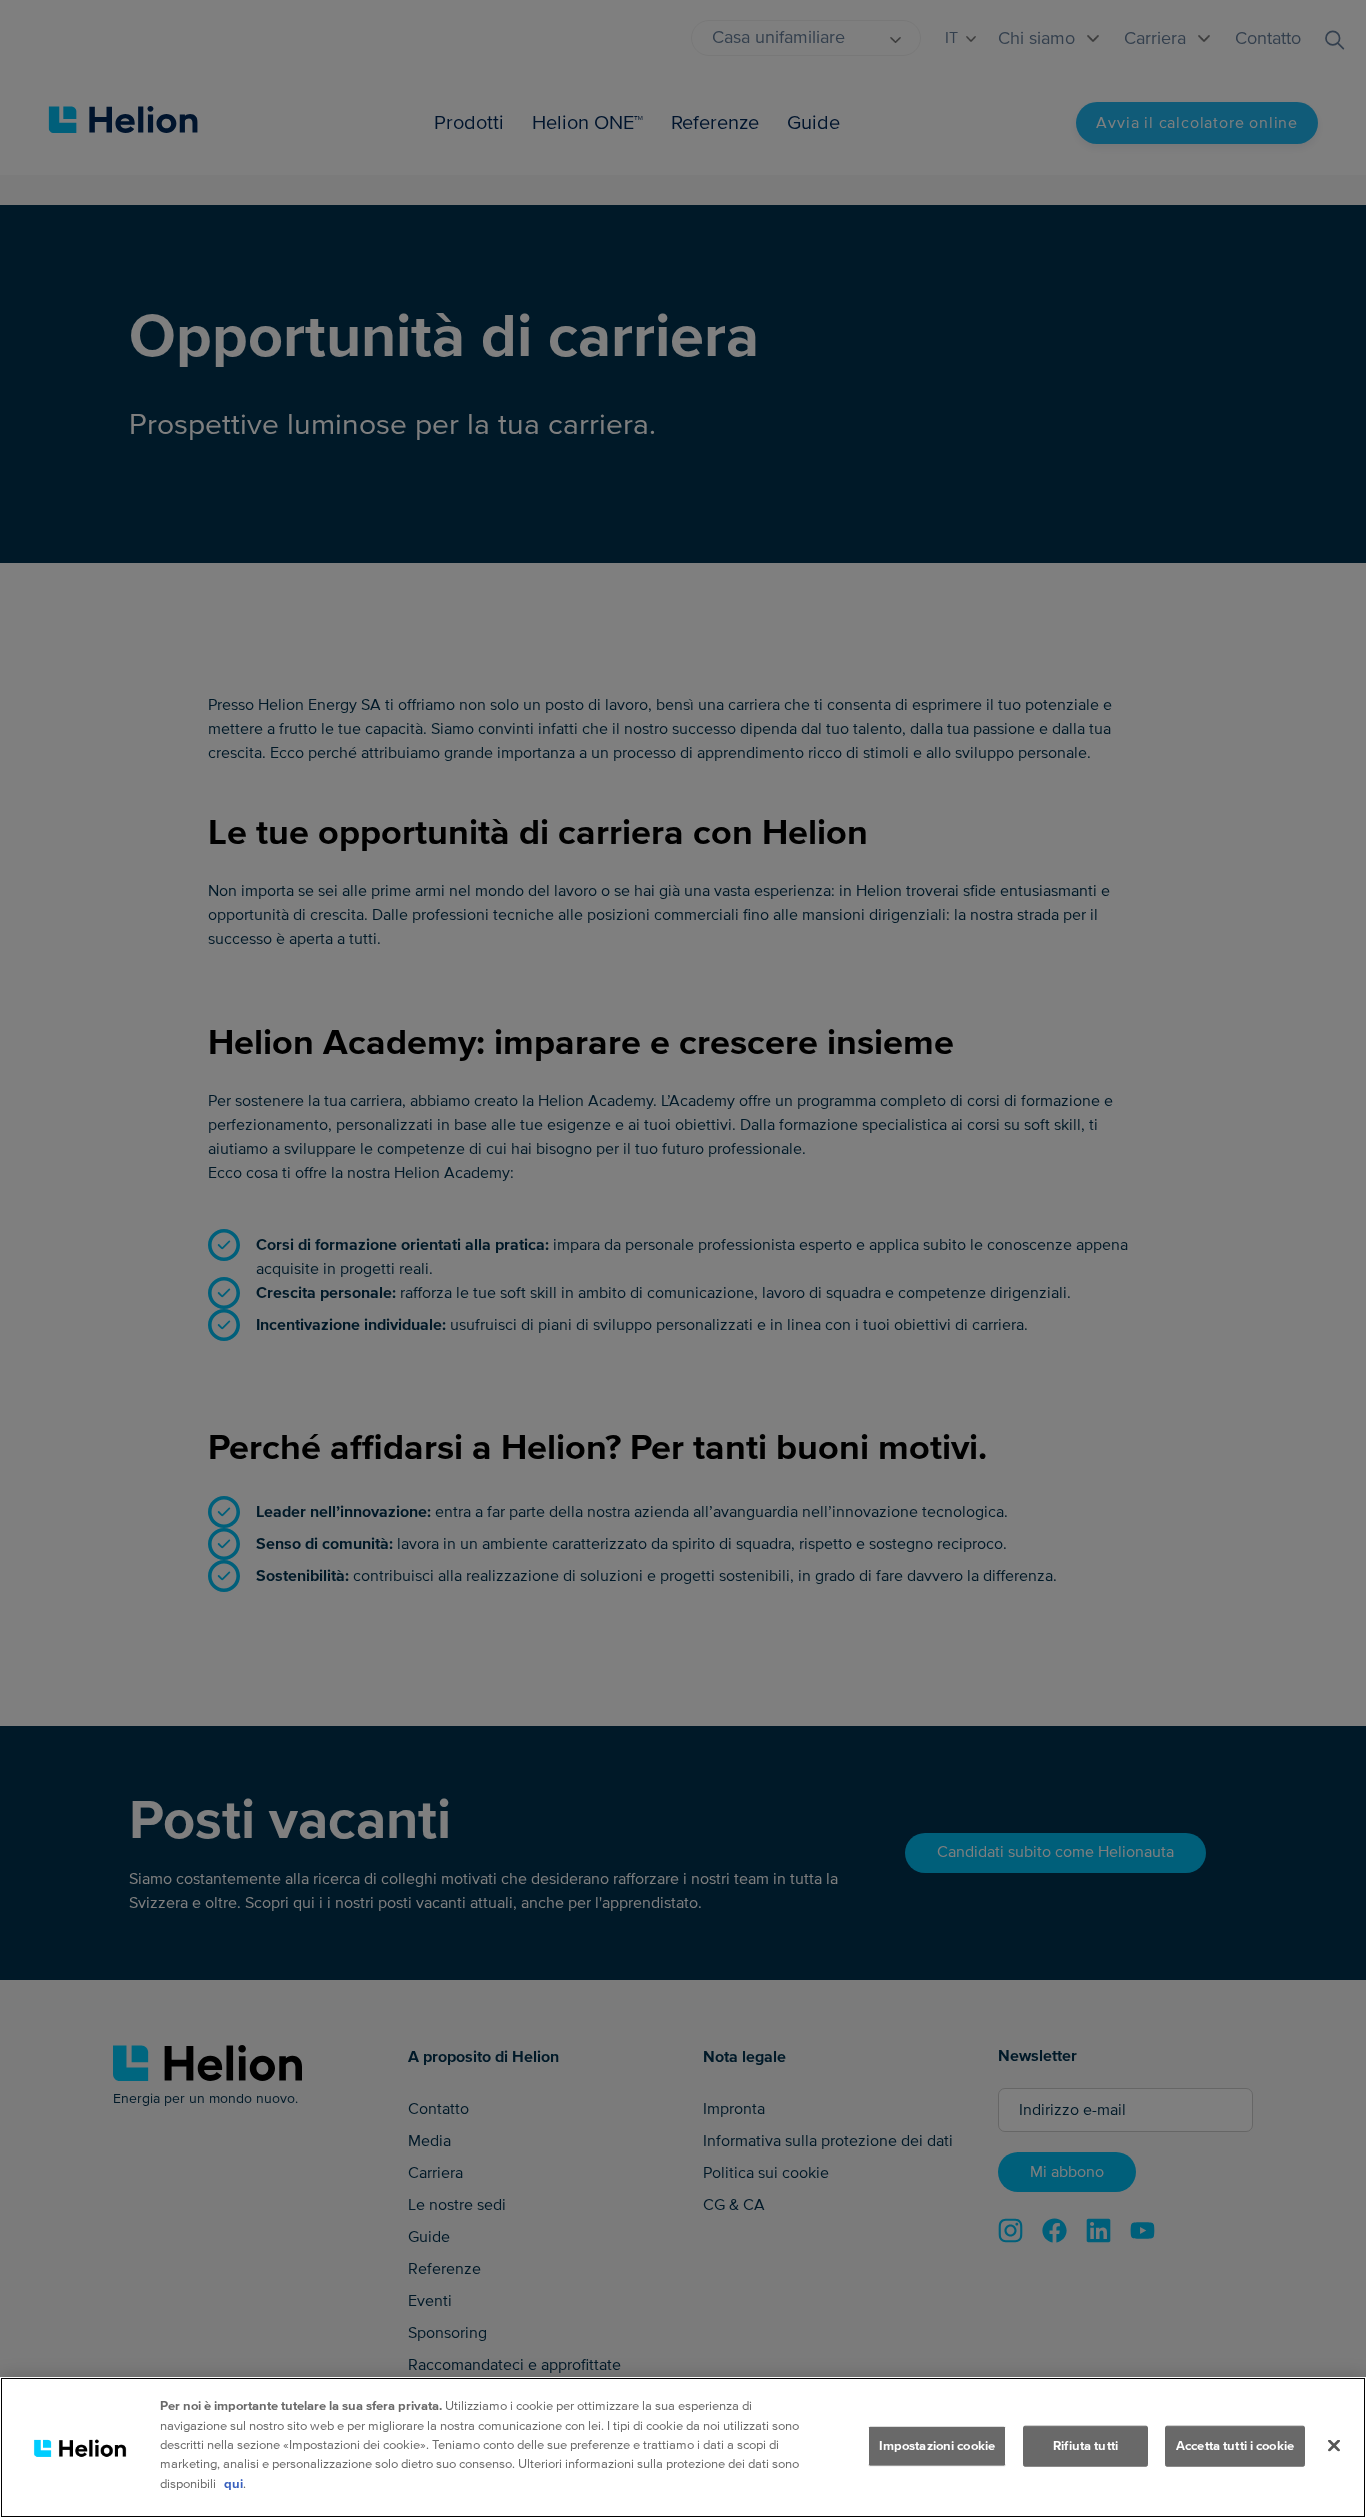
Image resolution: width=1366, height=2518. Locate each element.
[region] (683, 2447)
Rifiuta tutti (1085, 2445)
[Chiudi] (1334, 2445)
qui (233, 2484)
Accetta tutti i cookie (1235, 2445)
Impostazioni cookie (937, 2445)
